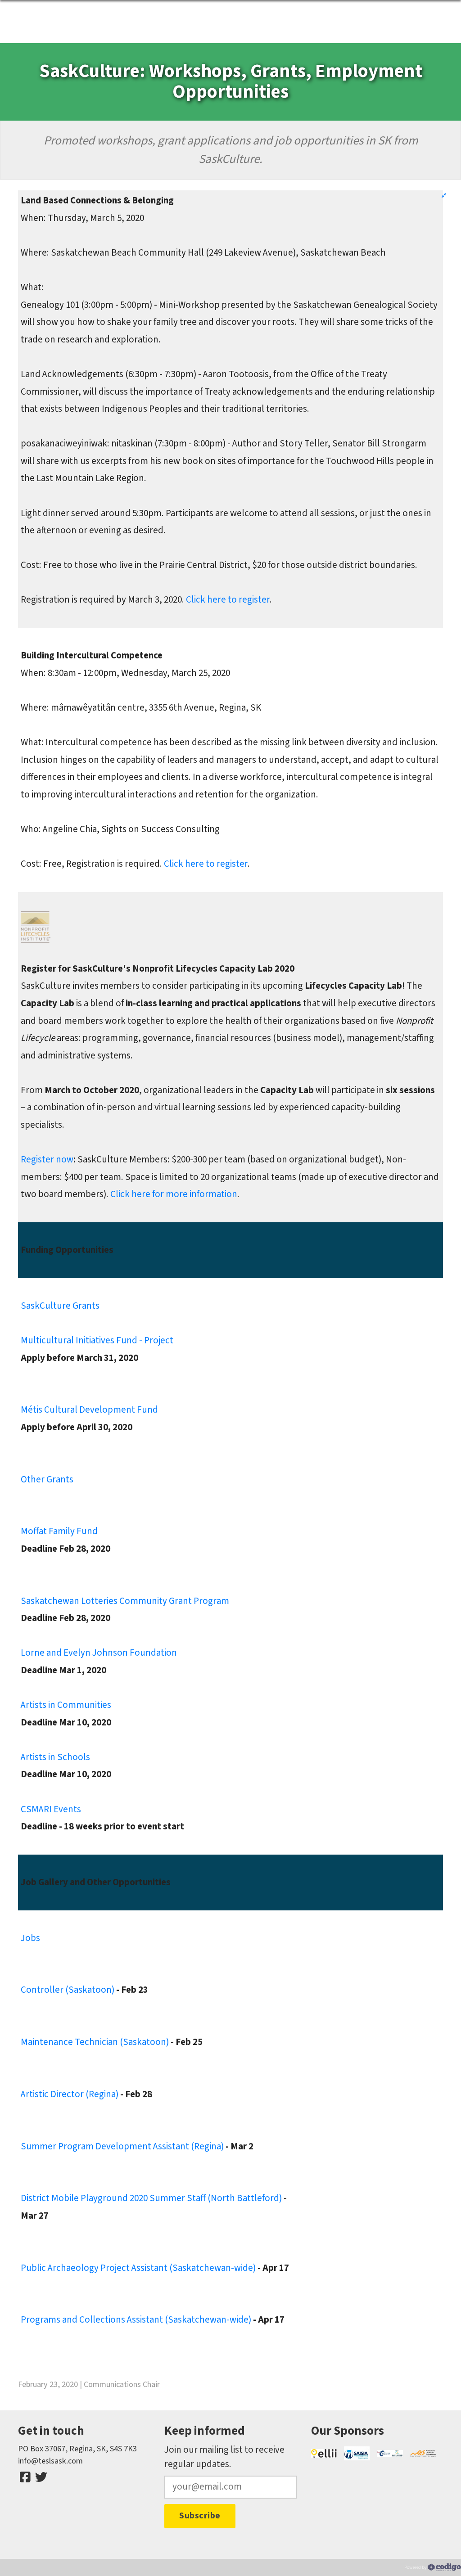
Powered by (416, 2567)
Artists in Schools (55, 1757)
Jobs (30, 1938)
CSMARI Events (51, 1809)
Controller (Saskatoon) (68, 1990)
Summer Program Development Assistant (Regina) (122, 2146)
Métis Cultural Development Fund (89, 1410)
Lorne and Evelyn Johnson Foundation (99, 1653)
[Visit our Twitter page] (41, 2477)
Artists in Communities (66, 1705)
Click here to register (228, 600)
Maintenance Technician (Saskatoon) (95, 2042)
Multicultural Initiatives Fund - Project (97, 1340)
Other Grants (47, 1479)
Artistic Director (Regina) (70, 2094)
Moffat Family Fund (59, 1531)
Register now (47, 1160)
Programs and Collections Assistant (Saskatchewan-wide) (137, 2320)
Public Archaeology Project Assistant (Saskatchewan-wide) (138, 2268)
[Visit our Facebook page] (25, 2477)
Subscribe (200, 2516)
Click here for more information (174, 1194)
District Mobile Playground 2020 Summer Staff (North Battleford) (151, 2198)
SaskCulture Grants (60, 1306)
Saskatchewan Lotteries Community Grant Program (125, 1601)
